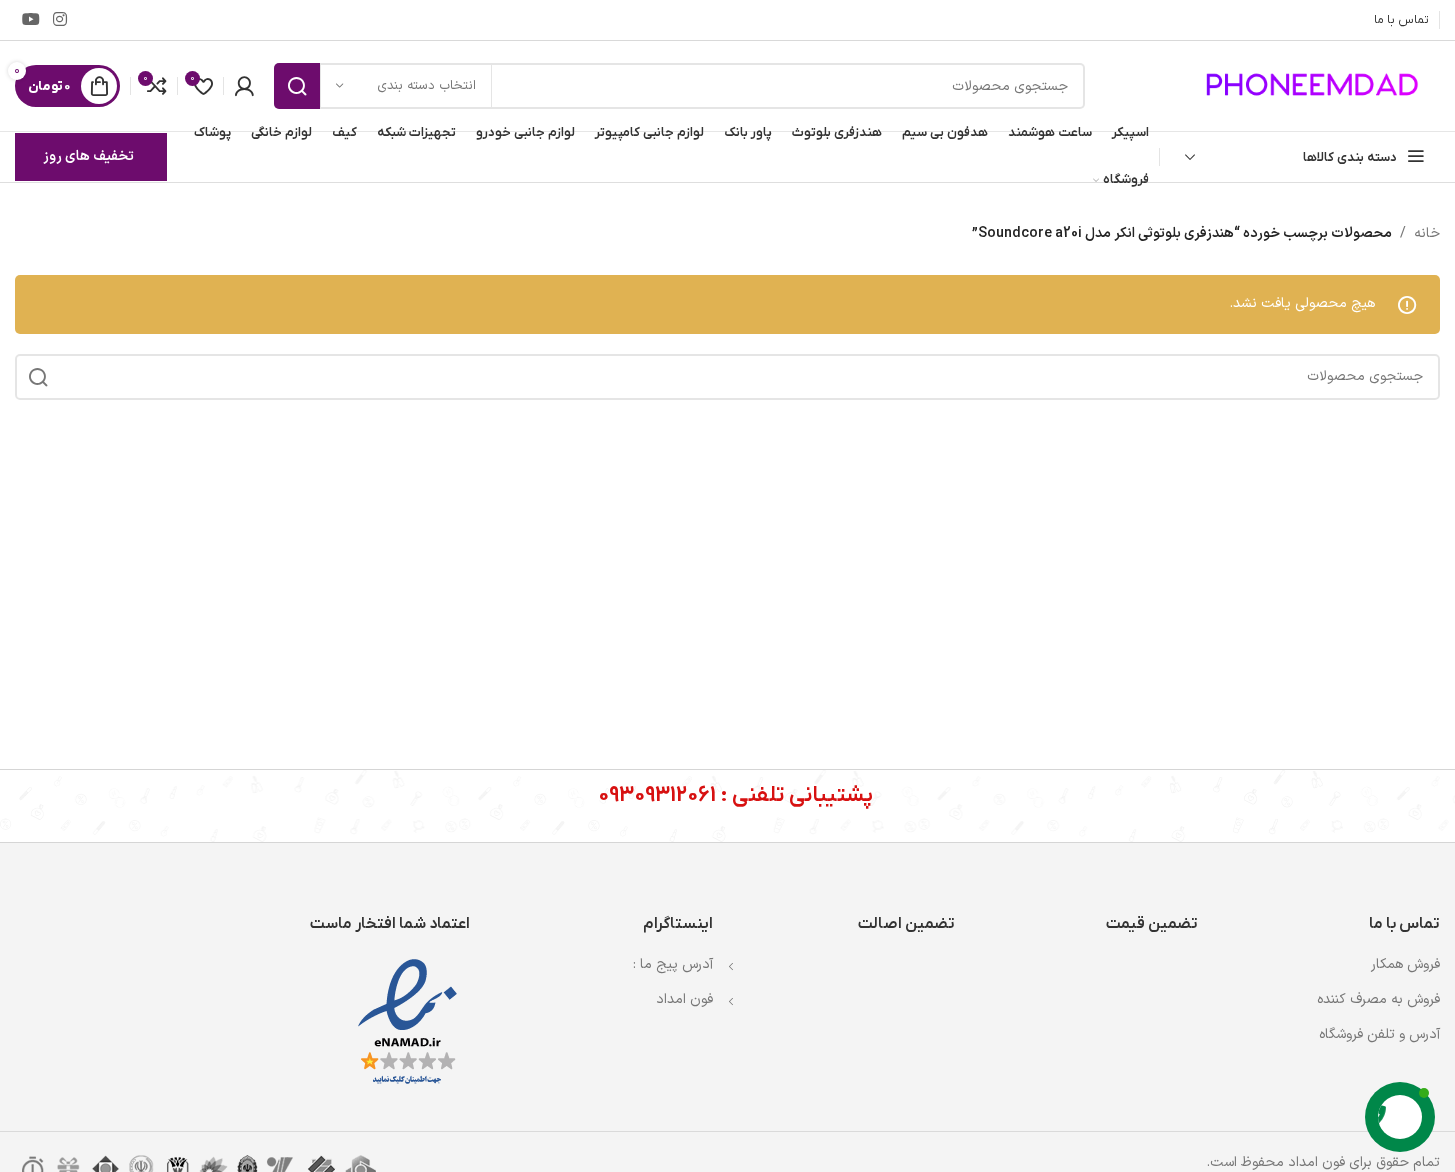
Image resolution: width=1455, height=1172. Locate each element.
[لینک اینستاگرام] (59, 20)
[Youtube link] (30, 20)
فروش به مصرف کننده (1378, 999)
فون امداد (684, 999)
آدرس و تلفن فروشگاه (1379, 1034)
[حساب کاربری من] (244, 86)
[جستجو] (297, 86)
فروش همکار (1405, 964)
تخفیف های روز (88, 156)
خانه (1427, 233)
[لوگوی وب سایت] (1315, 85)
